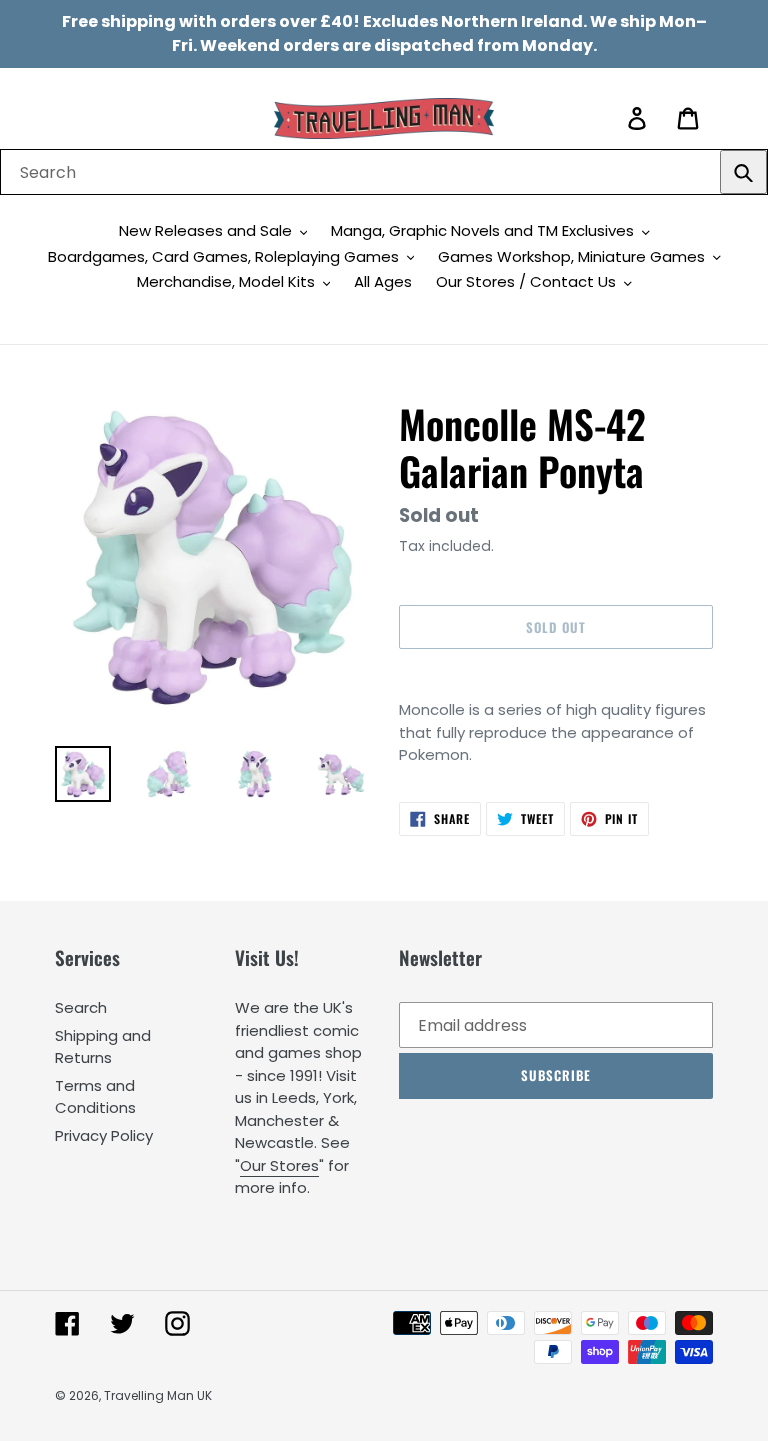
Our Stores (279, 1165)
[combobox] (384, 172)
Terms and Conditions (95, 1097)
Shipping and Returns (103, 1047)
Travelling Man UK (158, 1395)
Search (81, 1007)
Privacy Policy (104, 1135)
